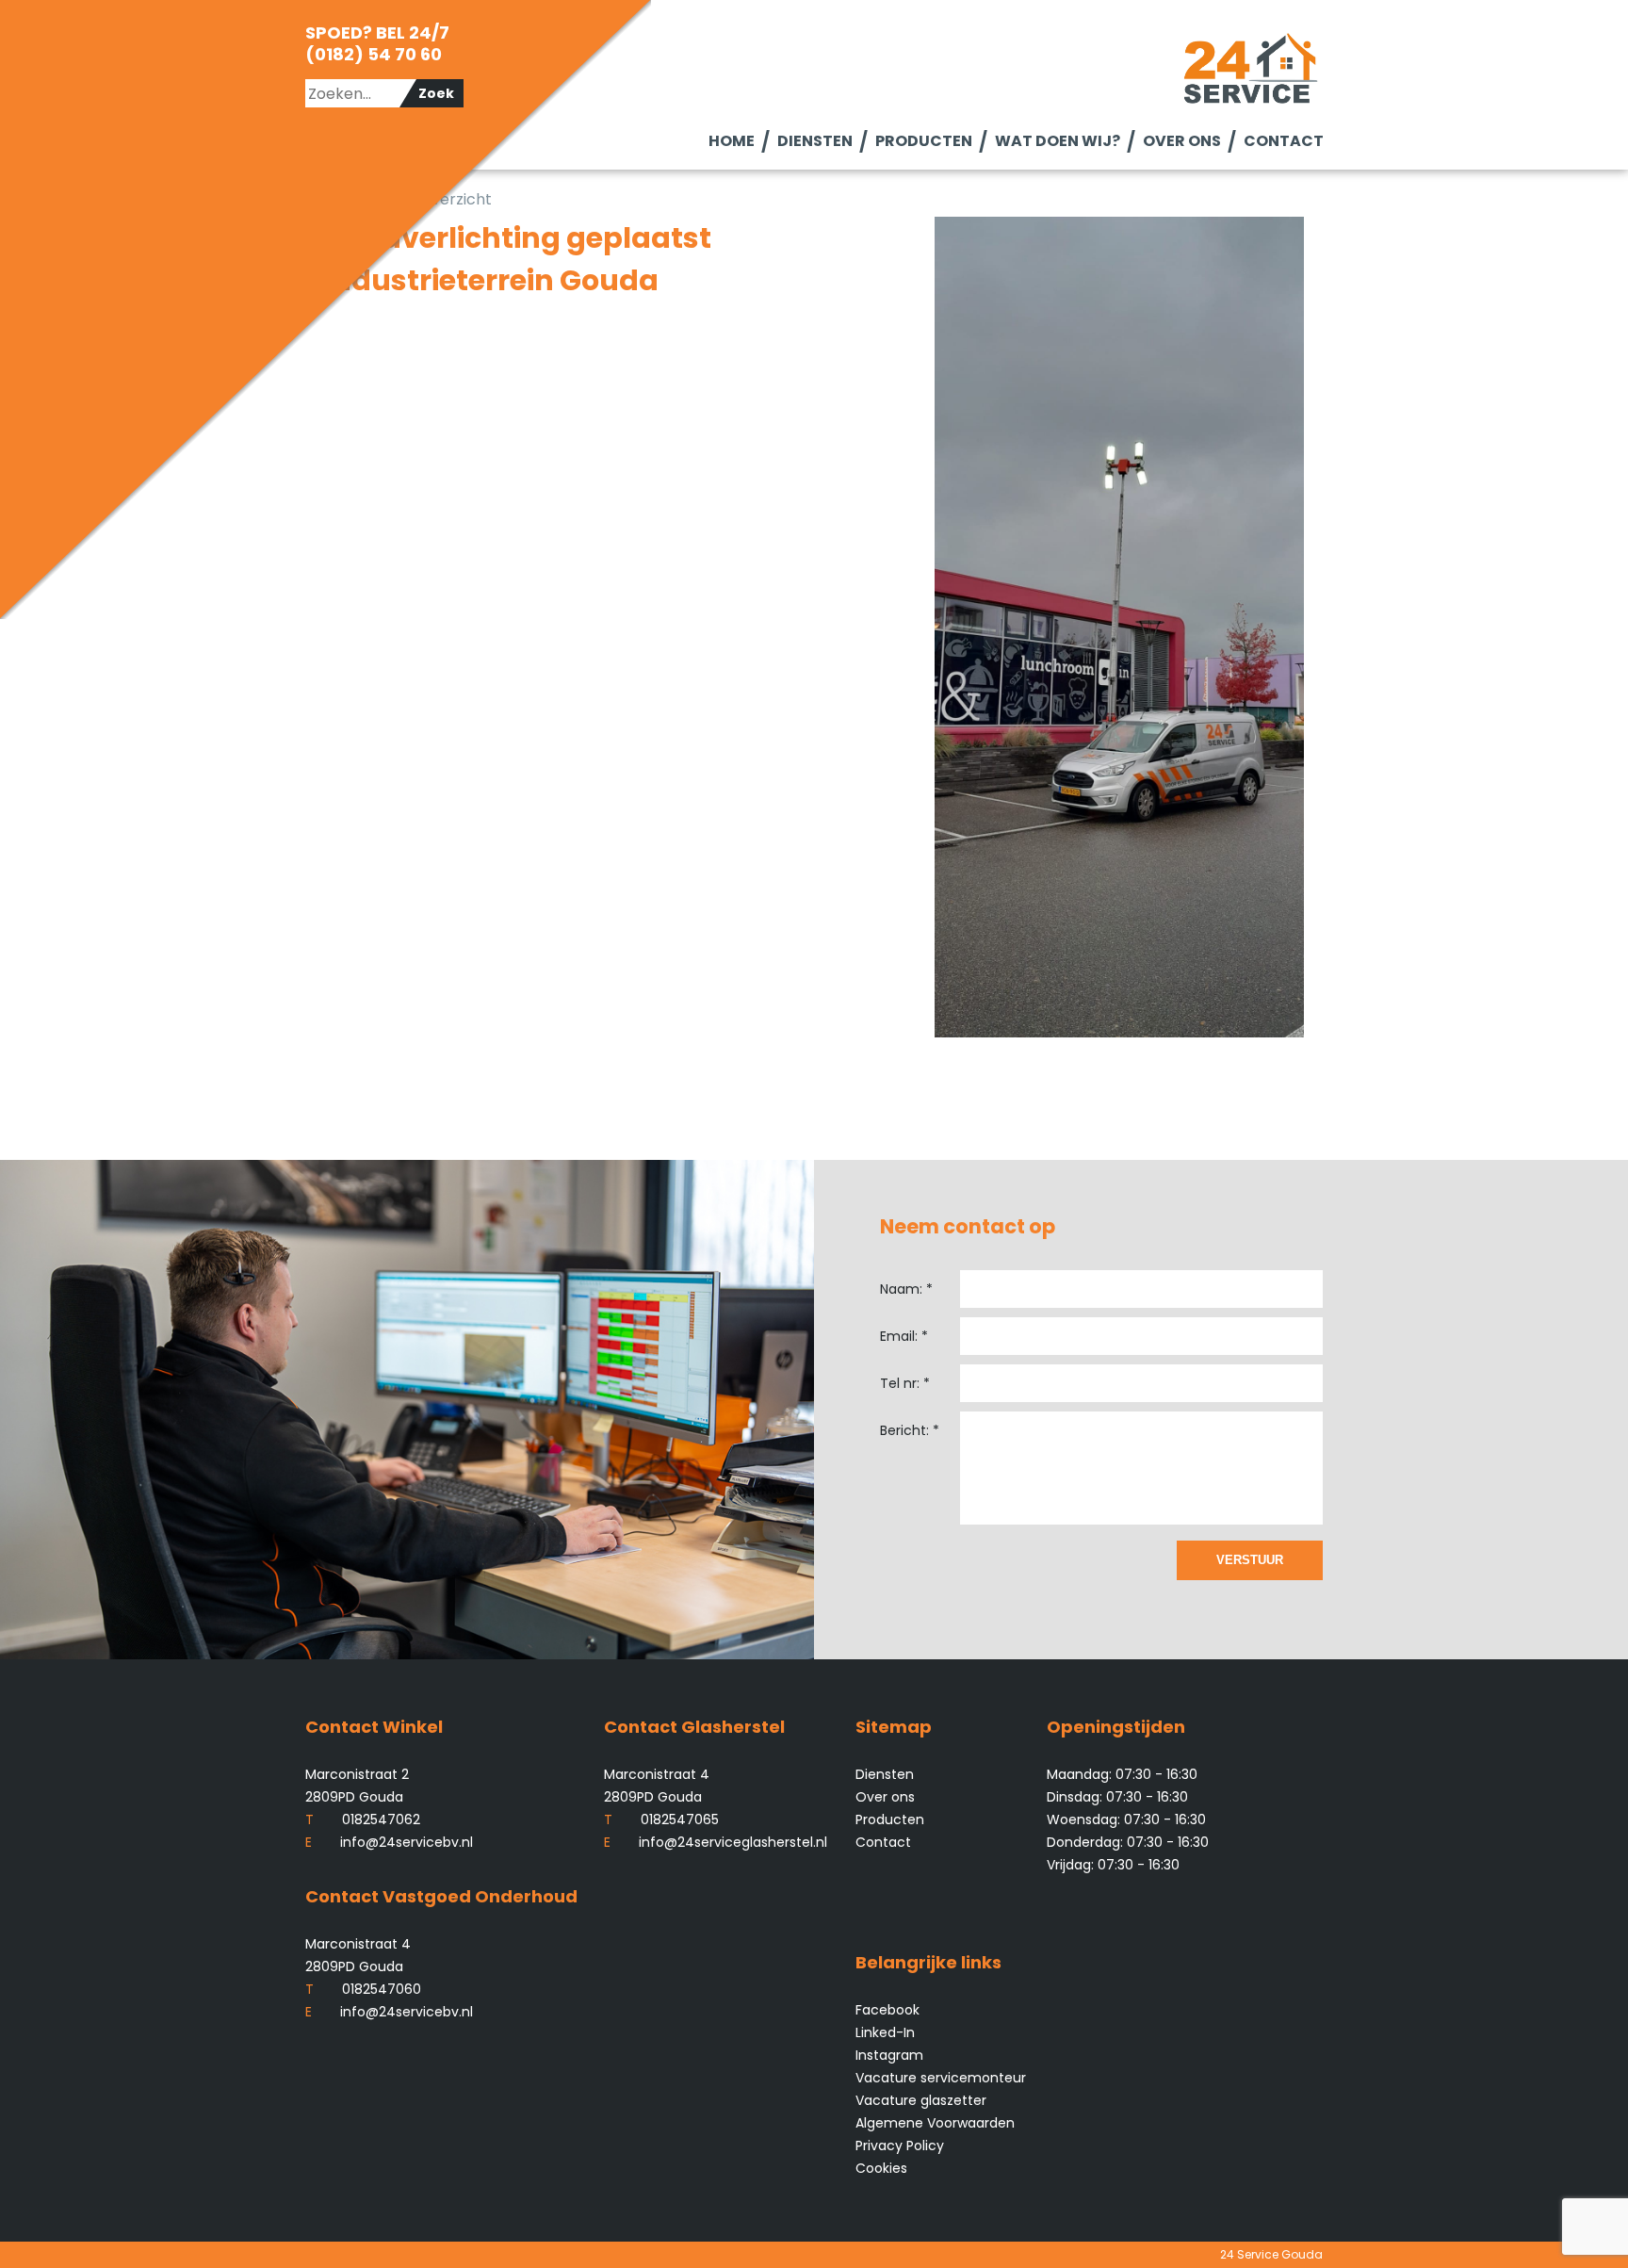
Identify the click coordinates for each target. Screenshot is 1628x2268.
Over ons (1181, 141)
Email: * (904, 1336)
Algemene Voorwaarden (935, 2123)
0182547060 (363, 1989)
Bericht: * (910, 1430)
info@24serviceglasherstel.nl (716, 1842)
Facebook (887, 2010)
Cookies (881, 2168)
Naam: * (906, 1289)
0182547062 (363, 1819)
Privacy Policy (900, 2146)
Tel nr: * (905, 1383)
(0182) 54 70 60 (374, 54)
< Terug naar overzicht (408, 199)
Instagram (889, 2055)
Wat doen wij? (1057, 141)
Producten (923, 141)
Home (731, 141)
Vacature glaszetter (921, 2100)
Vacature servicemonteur (941, 2078)
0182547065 (661, 1819)
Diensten (814, 141)
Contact (1283, 141)
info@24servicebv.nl (389, 1842)
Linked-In (885, 2032)
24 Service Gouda (1271, 2254)
